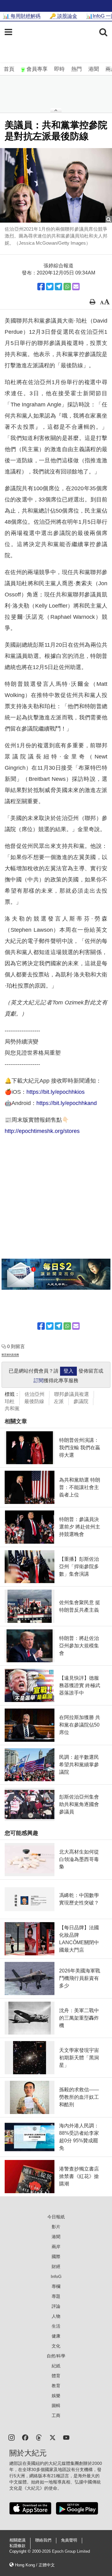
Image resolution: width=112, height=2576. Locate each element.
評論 (56, 2306)
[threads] (39, 2437)
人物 (56, 2316)
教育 (56, 2386)
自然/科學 (56, 2356)
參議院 (81, 1401)
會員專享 (37, 69)
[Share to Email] (76, 287)
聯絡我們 (43, 2540)
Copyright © (21, 2551)
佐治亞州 (35, 1394)
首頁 (9, 69)
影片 (56, 2227)
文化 (56, 2346)
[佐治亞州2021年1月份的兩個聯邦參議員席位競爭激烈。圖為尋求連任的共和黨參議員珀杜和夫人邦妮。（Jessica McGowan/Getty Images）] (56, 185)
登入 (68, 1371)
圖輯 (56, 2406)
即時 (59, 69)
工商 (56, 2415)
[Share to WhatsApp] (67, 287)
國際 (56, 2257)
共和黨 (12, 1408)
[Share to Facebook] (41, 287)
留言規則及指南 (10, 1355)
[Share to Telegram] (58, 287)
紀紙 (56, 2366)
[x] (53, 2437)
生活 (56, 2326)
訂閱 (39, 1381)
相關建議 (17, 2540)
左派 (59, 1401)
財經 (56, 2266)
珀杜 (10, 1401)
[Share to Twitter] (50, 287)
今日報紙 (56, 2217)
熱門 (77, 69)
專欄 (56, 2286)
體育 (56, 2376)
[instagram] (12, 2437)
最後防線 (34, 1401)
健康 (56, 2336)
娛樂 (56, 2396)
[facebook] (25, 2437)
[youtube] (66, 2437)
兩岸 (56, 2247)
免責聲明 (69, 2540)
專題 (56, 2296)
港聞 (94, 69)
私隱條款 (17, 2546)
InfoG (56, 2276)
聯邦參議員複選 (72, 1394)
